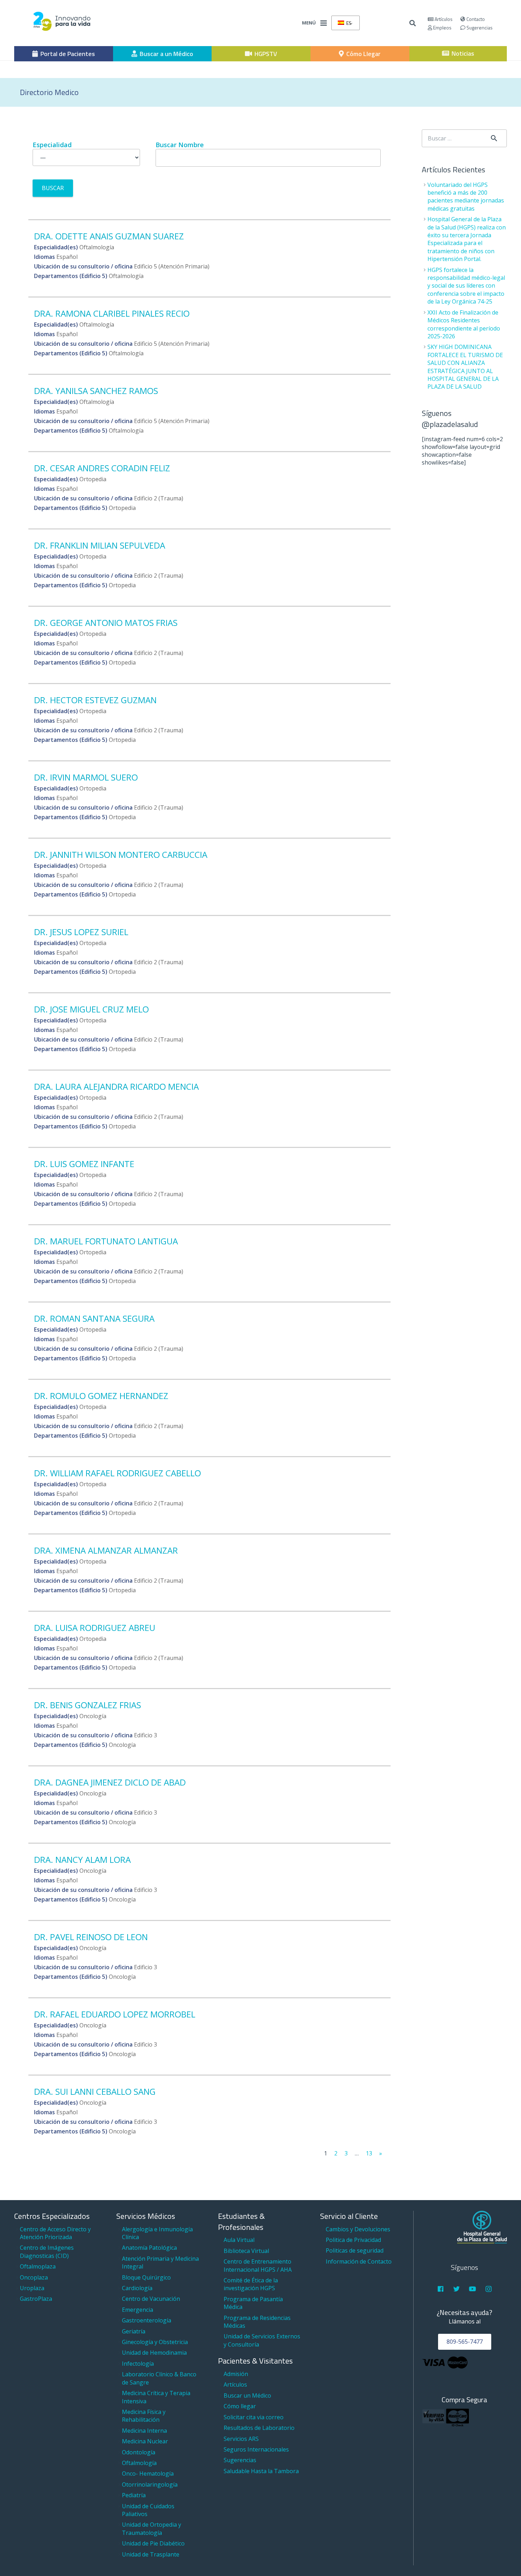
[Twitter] (457, 2289)
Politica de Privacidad (353, 2240)
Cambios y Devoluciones (358, 2229)
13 (369, 2153)
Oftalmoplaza (38, 2266)
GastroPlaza (36, 2299)
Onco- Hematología (148, 2474)
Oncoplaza (34, 2277)
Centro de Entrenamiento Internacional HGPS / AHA (258, 2265)
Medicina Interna (144, 2431)
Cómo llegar (240, 2406)
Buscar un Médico (247, 2395)
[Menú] (324, 23)
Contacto (475, 19)
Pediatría (134, 2495)
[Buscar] (413, 23)
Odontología (139, 2452)
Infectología (138, 2364)
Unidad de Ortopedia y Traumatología (152, 2528)
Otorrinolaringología (150, 2485)
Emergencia (138, 2310)
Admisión (236, 2374)
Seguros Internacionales (256, 2449)
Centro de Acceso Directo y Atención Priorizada (55, 2233)
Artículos (443, 19)
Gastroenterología (147, 2320)
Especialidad (52, 145)
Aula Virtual (239, 2240)
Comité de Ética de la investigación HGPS (251, 2284)
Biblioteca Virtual (246, 2251)
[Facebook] (440, 2289)
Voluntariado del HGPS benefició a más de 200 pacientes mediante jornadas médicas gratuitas (466, 197)
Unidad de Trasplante (151, 2554)
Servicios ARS (241, 2439)
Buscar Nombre (180, 145)
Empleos (442, 27)
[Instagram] (489, 2289)
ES (348, 23)
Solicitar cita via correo (254, 2417)
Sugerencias (479, 27)
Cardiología (137, 2288)
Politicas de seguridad (355, 2250)
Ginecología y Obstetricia (155, 2342)
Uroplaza (32, 2288)
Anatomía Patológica (149, 2248)
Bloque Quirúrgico (146, 2277)
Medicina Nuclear (145, 2441)
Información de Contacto (359, 2261)
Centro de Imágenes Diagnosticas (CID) (47, 2252)
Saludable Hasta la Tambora (261, 2471)
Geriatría (134, 2331)
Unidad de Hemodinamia (154, 2353)
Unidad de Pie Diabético (153, 2543)
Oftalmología (139, 2463)
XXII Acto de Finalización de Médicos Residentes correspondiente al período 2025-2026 (464, 324)
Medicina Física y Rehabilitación (144, 2416)
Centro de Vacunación (151, 2299)
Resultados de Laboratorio (259, 2428)
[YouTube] (473, 2289)
